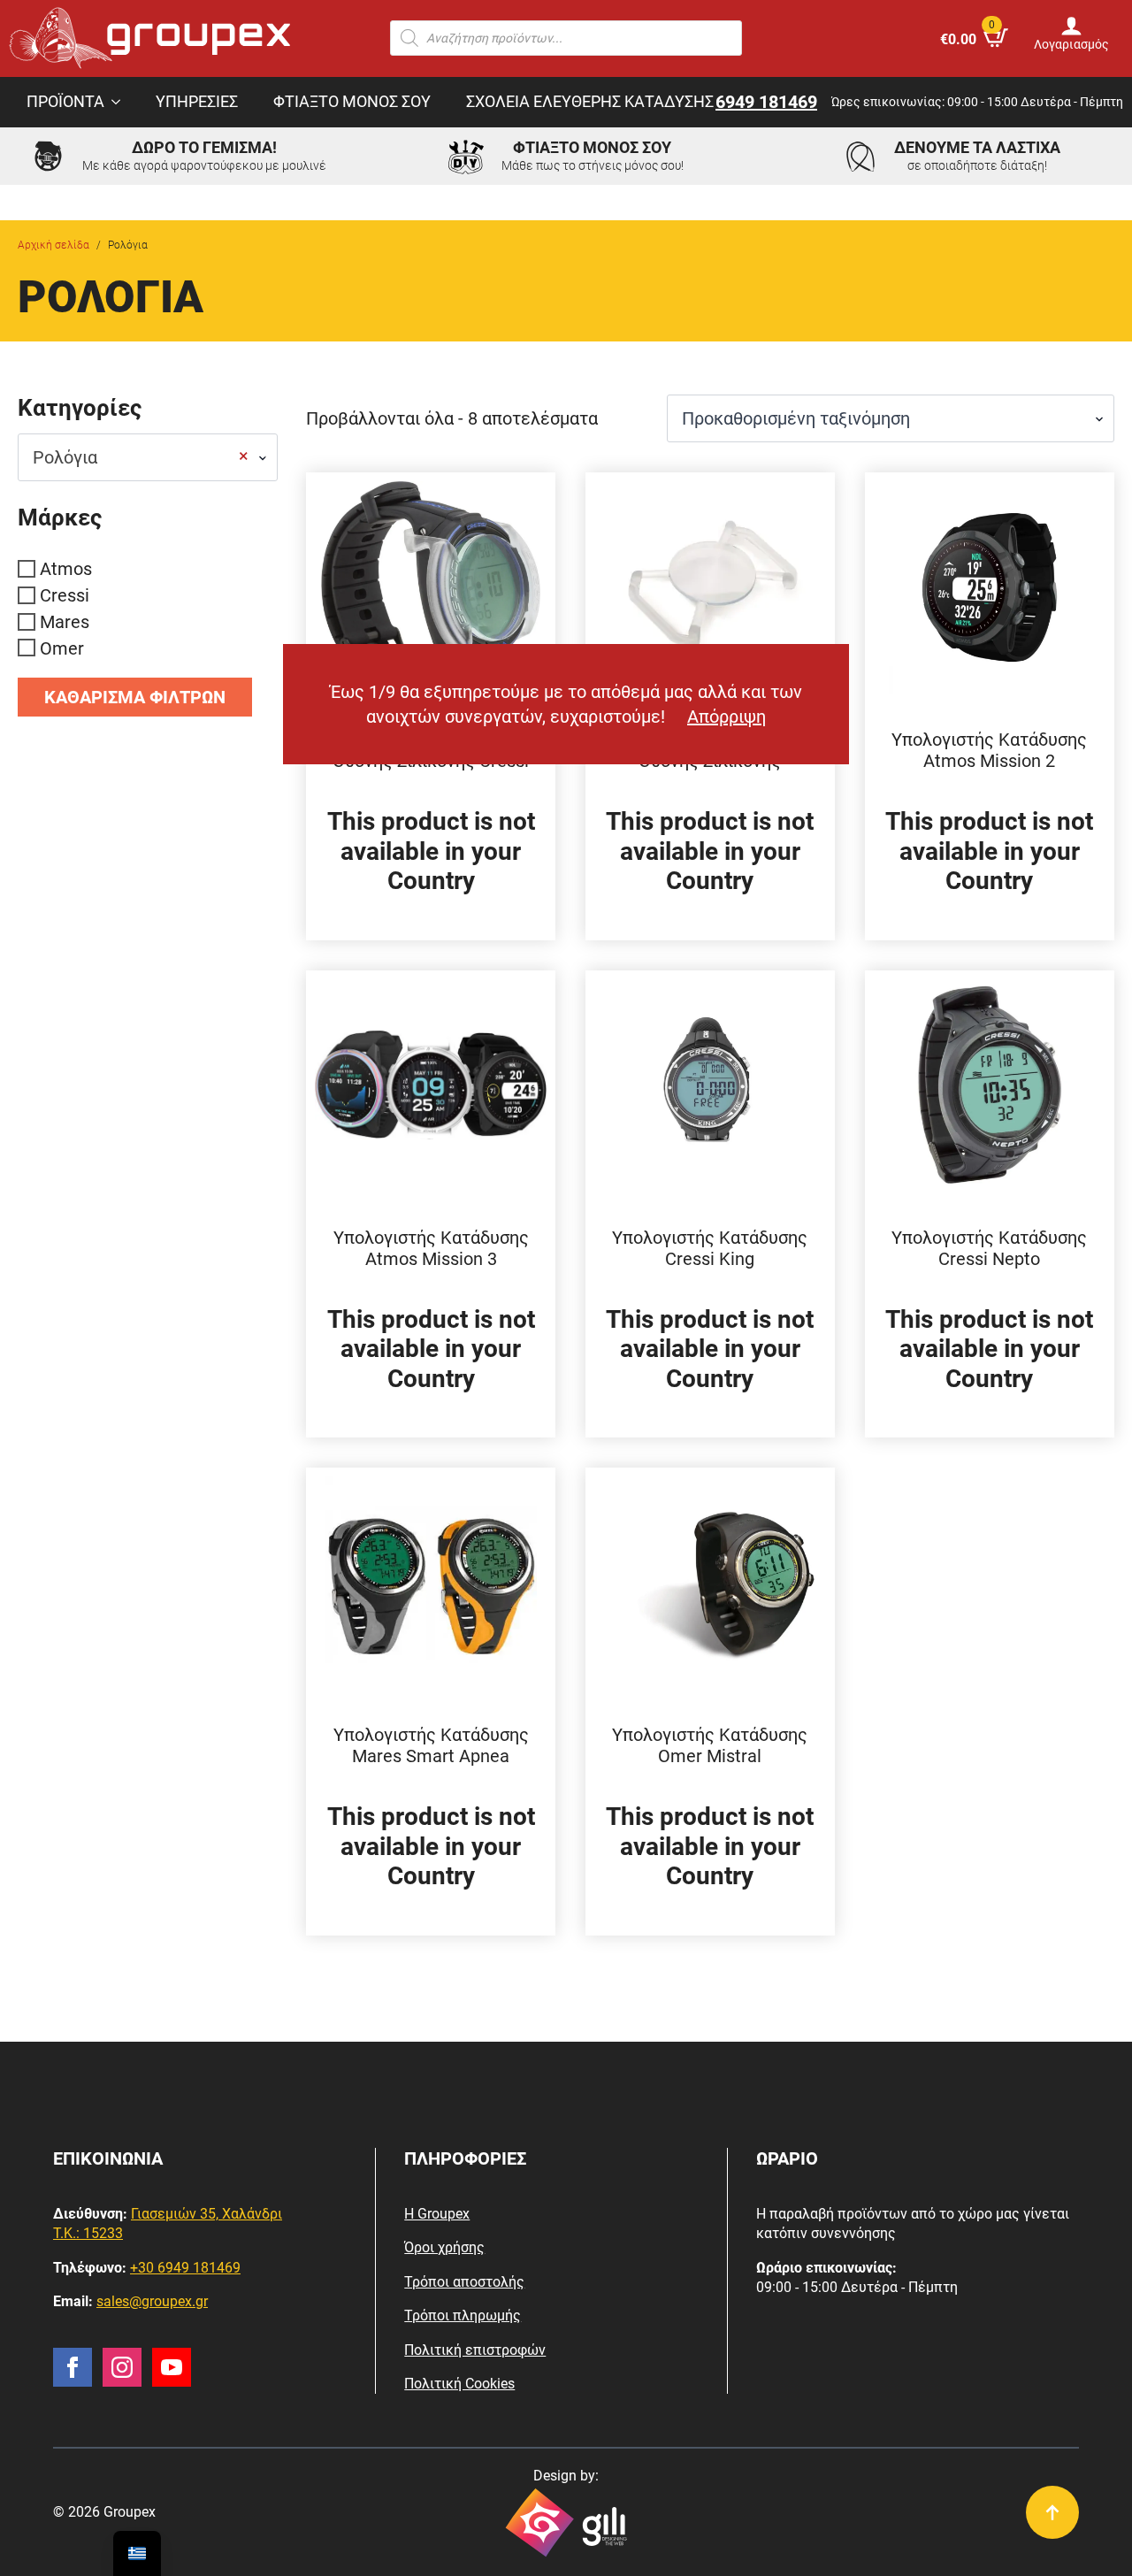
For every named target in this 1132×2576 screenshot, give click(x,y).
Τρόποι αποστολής (464, 2282)
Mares (65, 622)
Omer (62, 648)
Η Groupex (437, 2214)
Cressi (65, 595)
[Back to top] (1052, 2512)
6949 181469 (766, 102)
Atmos (66, 569)
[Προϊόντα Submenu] (121, 103)
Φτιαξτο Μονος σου (352, 102)
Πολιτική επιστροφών (475, 2350)
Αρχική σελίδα (54, 245)
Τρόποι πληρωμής (463, 2315)
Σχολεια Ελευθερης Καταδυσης (590, 102)
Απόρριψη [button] (727, 717)
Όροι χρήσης (444, 2247)
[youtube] (172, 2367)
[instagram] (122, 2367)
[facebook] (73, 2367)
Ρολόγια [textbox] (141, 456)
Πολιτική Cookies (459, 2384)
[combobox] (148, 457)
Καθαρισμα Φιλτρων (135, 697)
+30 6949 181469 (185, 2268)
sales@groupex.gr (152, 2301)
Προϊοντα (65, 102)
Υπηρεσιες (197, 102)
